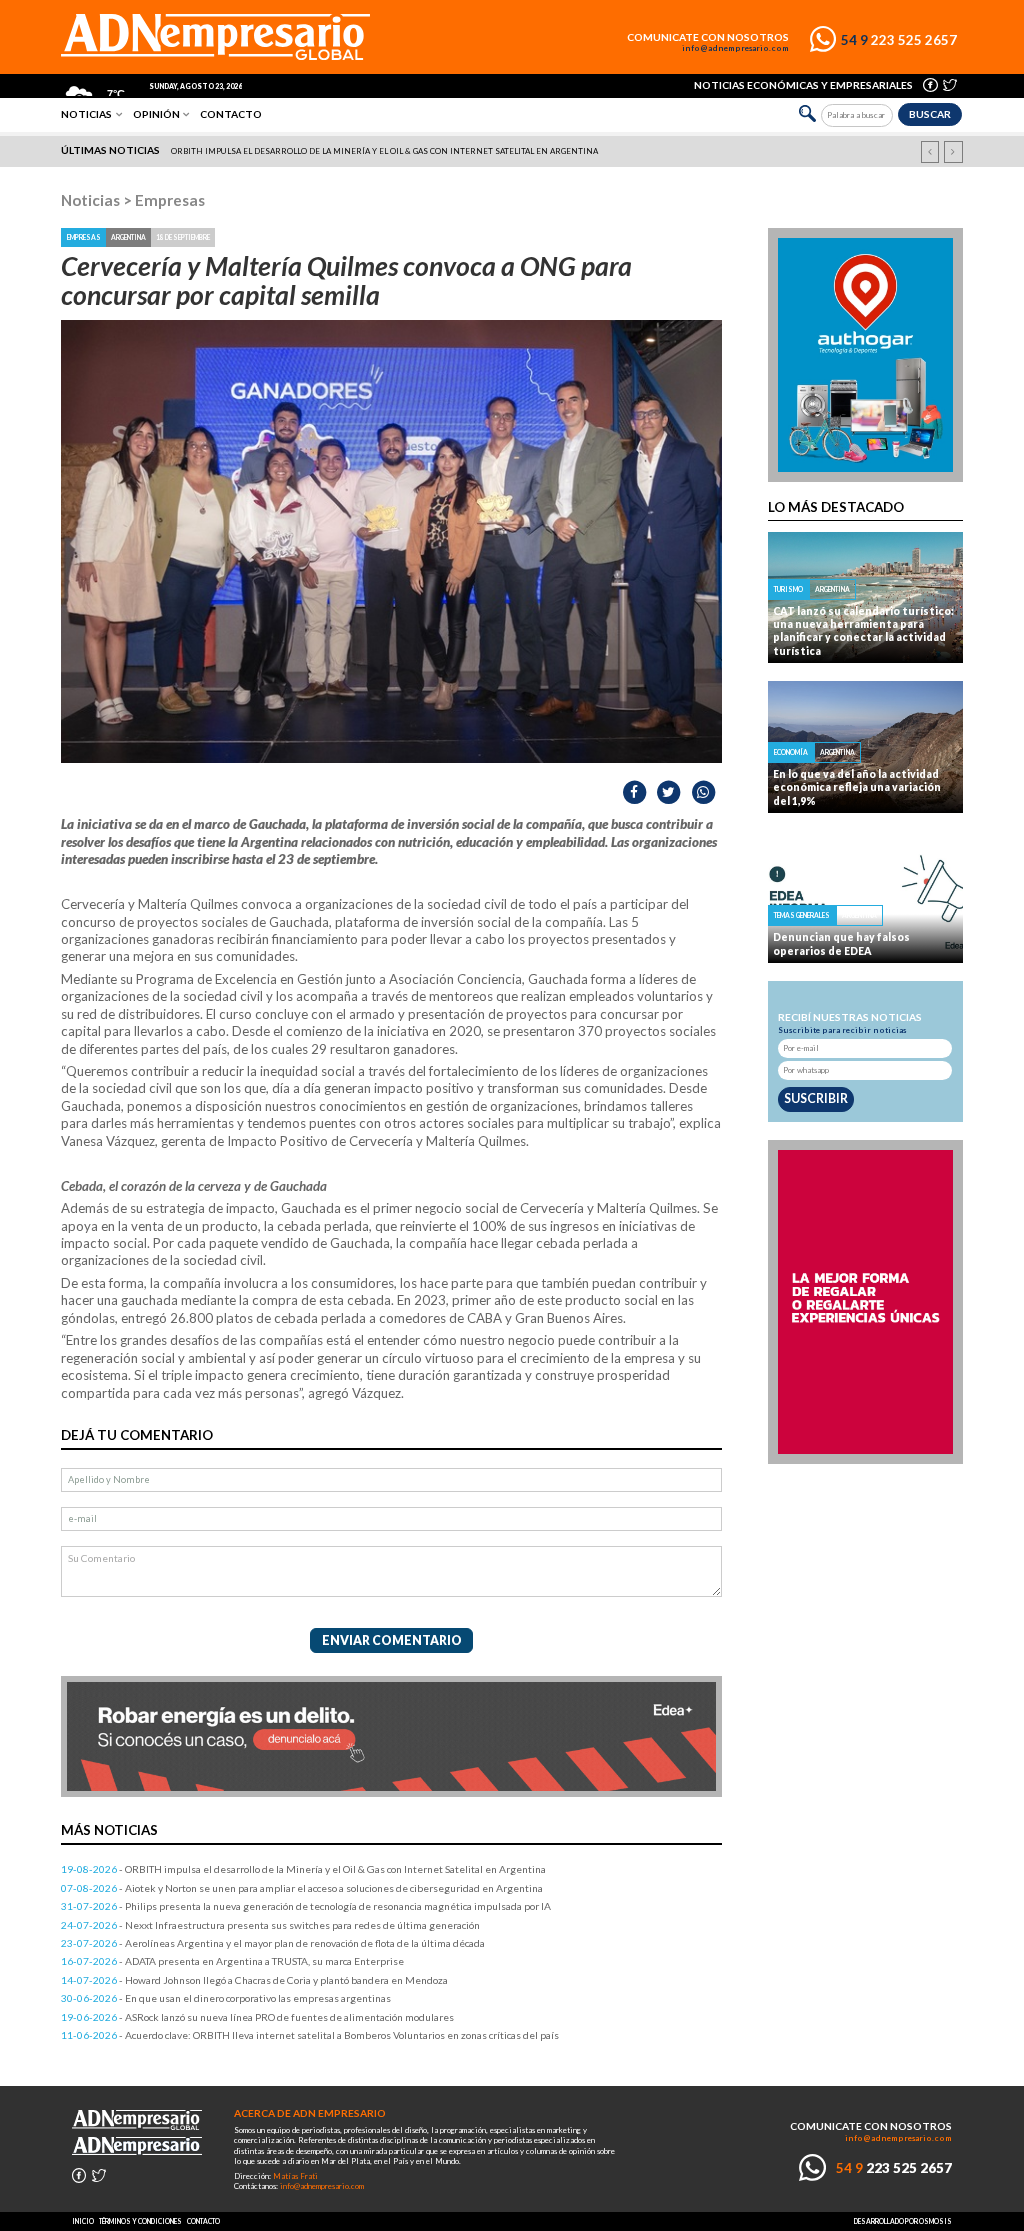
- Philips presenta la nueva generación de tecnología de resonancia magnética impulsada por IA (306, 1906)
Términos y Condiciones (140, 2221)
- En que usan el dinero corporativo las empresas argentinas (226, 1998)
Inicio (83, 2221)
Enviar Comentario (392, 1640)
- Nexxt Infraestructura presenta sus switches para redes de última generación (270, 1925)
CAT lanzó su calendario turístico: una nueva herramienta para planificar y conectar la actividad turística (863, 631)
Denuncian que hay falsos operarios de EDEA (841, 943)
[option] (513, 151)
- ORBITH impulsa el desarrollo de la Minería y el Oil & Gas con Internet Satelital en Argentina (303, 1869)
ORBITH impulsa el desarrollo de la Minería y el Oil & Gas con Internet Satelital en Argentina (384, 151)
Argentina (128, 237)
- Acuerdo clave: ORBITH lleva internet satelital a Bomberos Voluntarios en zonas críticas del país (310, 2035)
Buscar (930, 114)
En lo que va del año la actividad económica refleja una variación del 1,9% (857, 787)
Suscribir (816, 1098)
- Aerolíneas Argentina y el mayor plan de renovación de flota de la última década (273, 1943)
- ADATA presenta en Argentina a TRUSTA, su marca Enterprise (232, 1961)
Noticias (86, 114)
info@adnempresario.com (735, 48)
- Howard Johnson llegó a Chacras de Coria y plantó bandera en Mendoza (254, 1980)
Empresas (170, 200)
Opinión (156, 114)
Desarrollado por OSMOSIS (903, 2221)
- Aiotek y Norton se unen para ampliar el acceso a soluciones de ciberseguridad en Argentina (302, 1888)
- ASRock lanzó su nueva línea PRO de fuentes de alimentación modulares (257, 2017)
